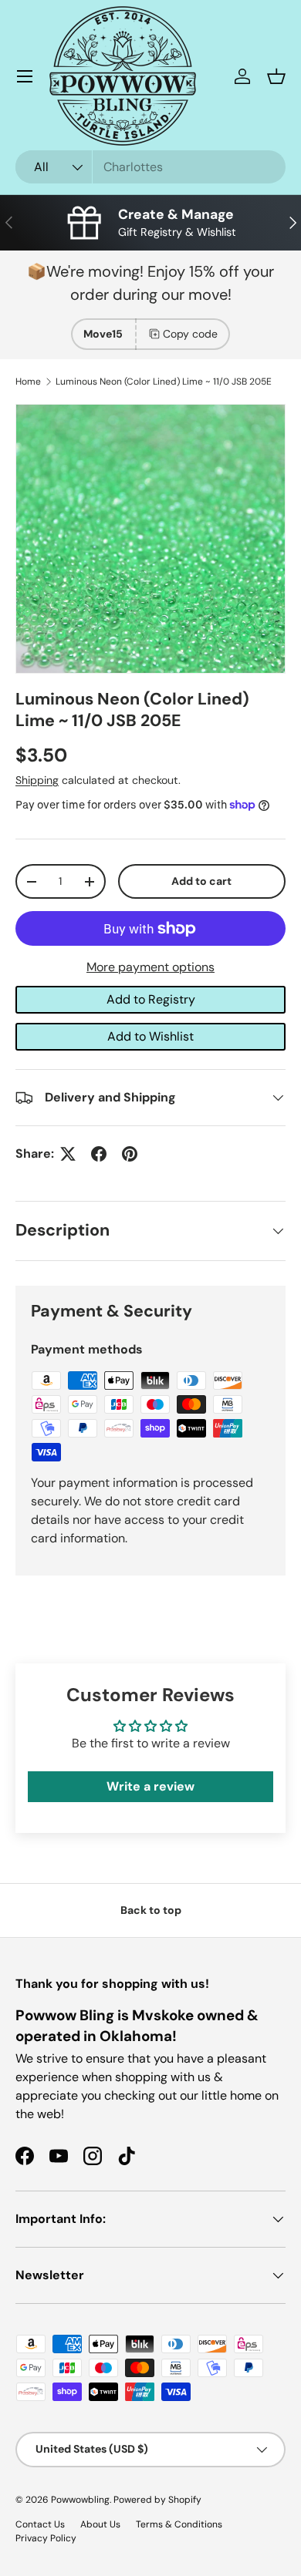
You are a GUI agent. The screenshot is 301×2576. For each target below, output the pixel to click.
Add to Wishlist (150, 1036)
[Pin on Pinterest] (130, 1154)
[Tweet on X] (68, 1154)
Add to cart (201, 881)
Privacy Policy (46, 2538)
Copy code (190, 334)
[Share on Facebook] (99, 1154)
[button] (276, 76)
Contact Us (40, 2524)
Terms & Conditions (179, 2524)
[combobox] (150, 167)
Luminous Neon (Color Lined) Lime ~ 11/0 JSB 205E (164, 382)
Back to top (151, 1910)
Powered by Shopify (157, 2500)
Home (28, 382)
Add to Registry (151, 999)
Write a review (150, 1786)
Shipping (37, 780)
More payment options (150, 967)
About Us (100, 2524)
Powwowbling (80, 2500)
